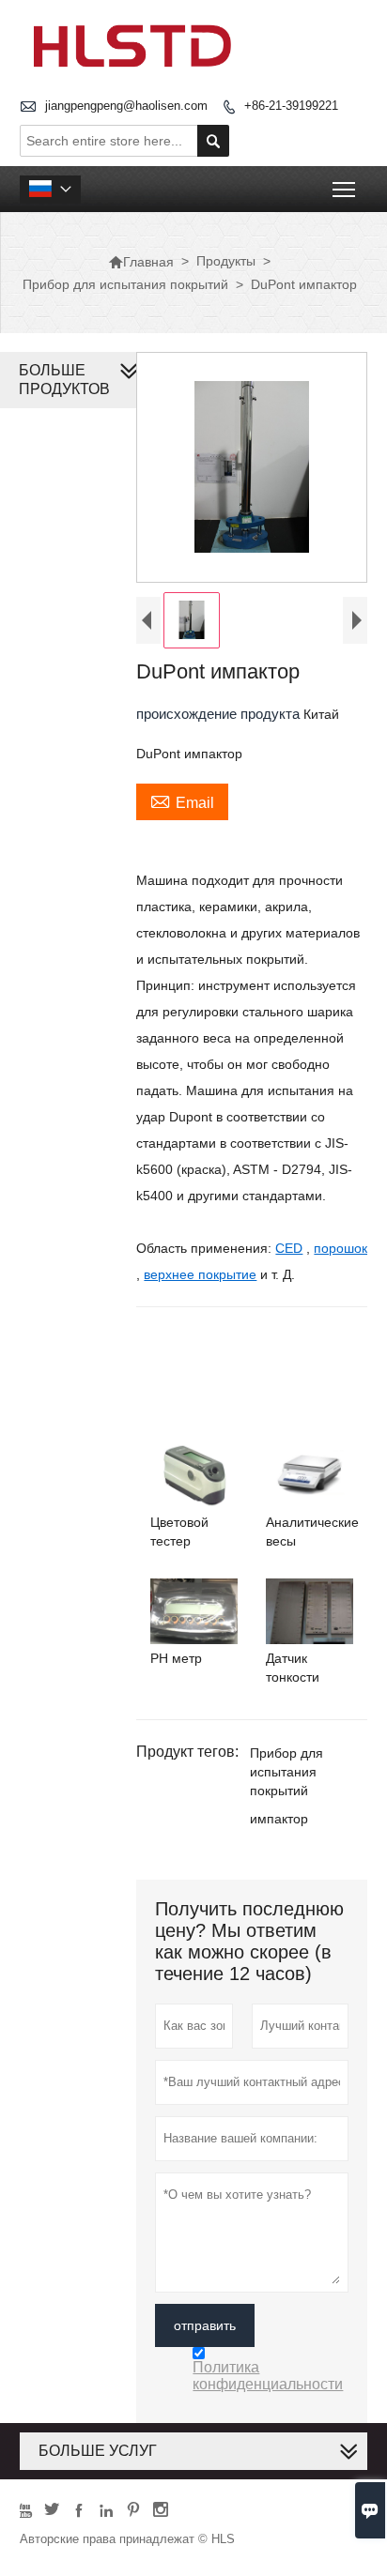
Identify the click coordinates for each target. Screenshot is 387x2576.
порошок (341, 1248)
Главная (141, 262)
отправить (205, 2325)
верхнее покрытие (200, 1274)
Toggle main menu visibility (344, 189)
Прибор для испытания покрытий (125, 284)
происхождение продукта (220, 714)
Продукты (226, 261)
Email (182, 800)
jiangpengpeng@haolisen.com (126, 106)
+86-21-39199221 (291, 106)
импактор (279, 1819)
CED (289, 1248)
